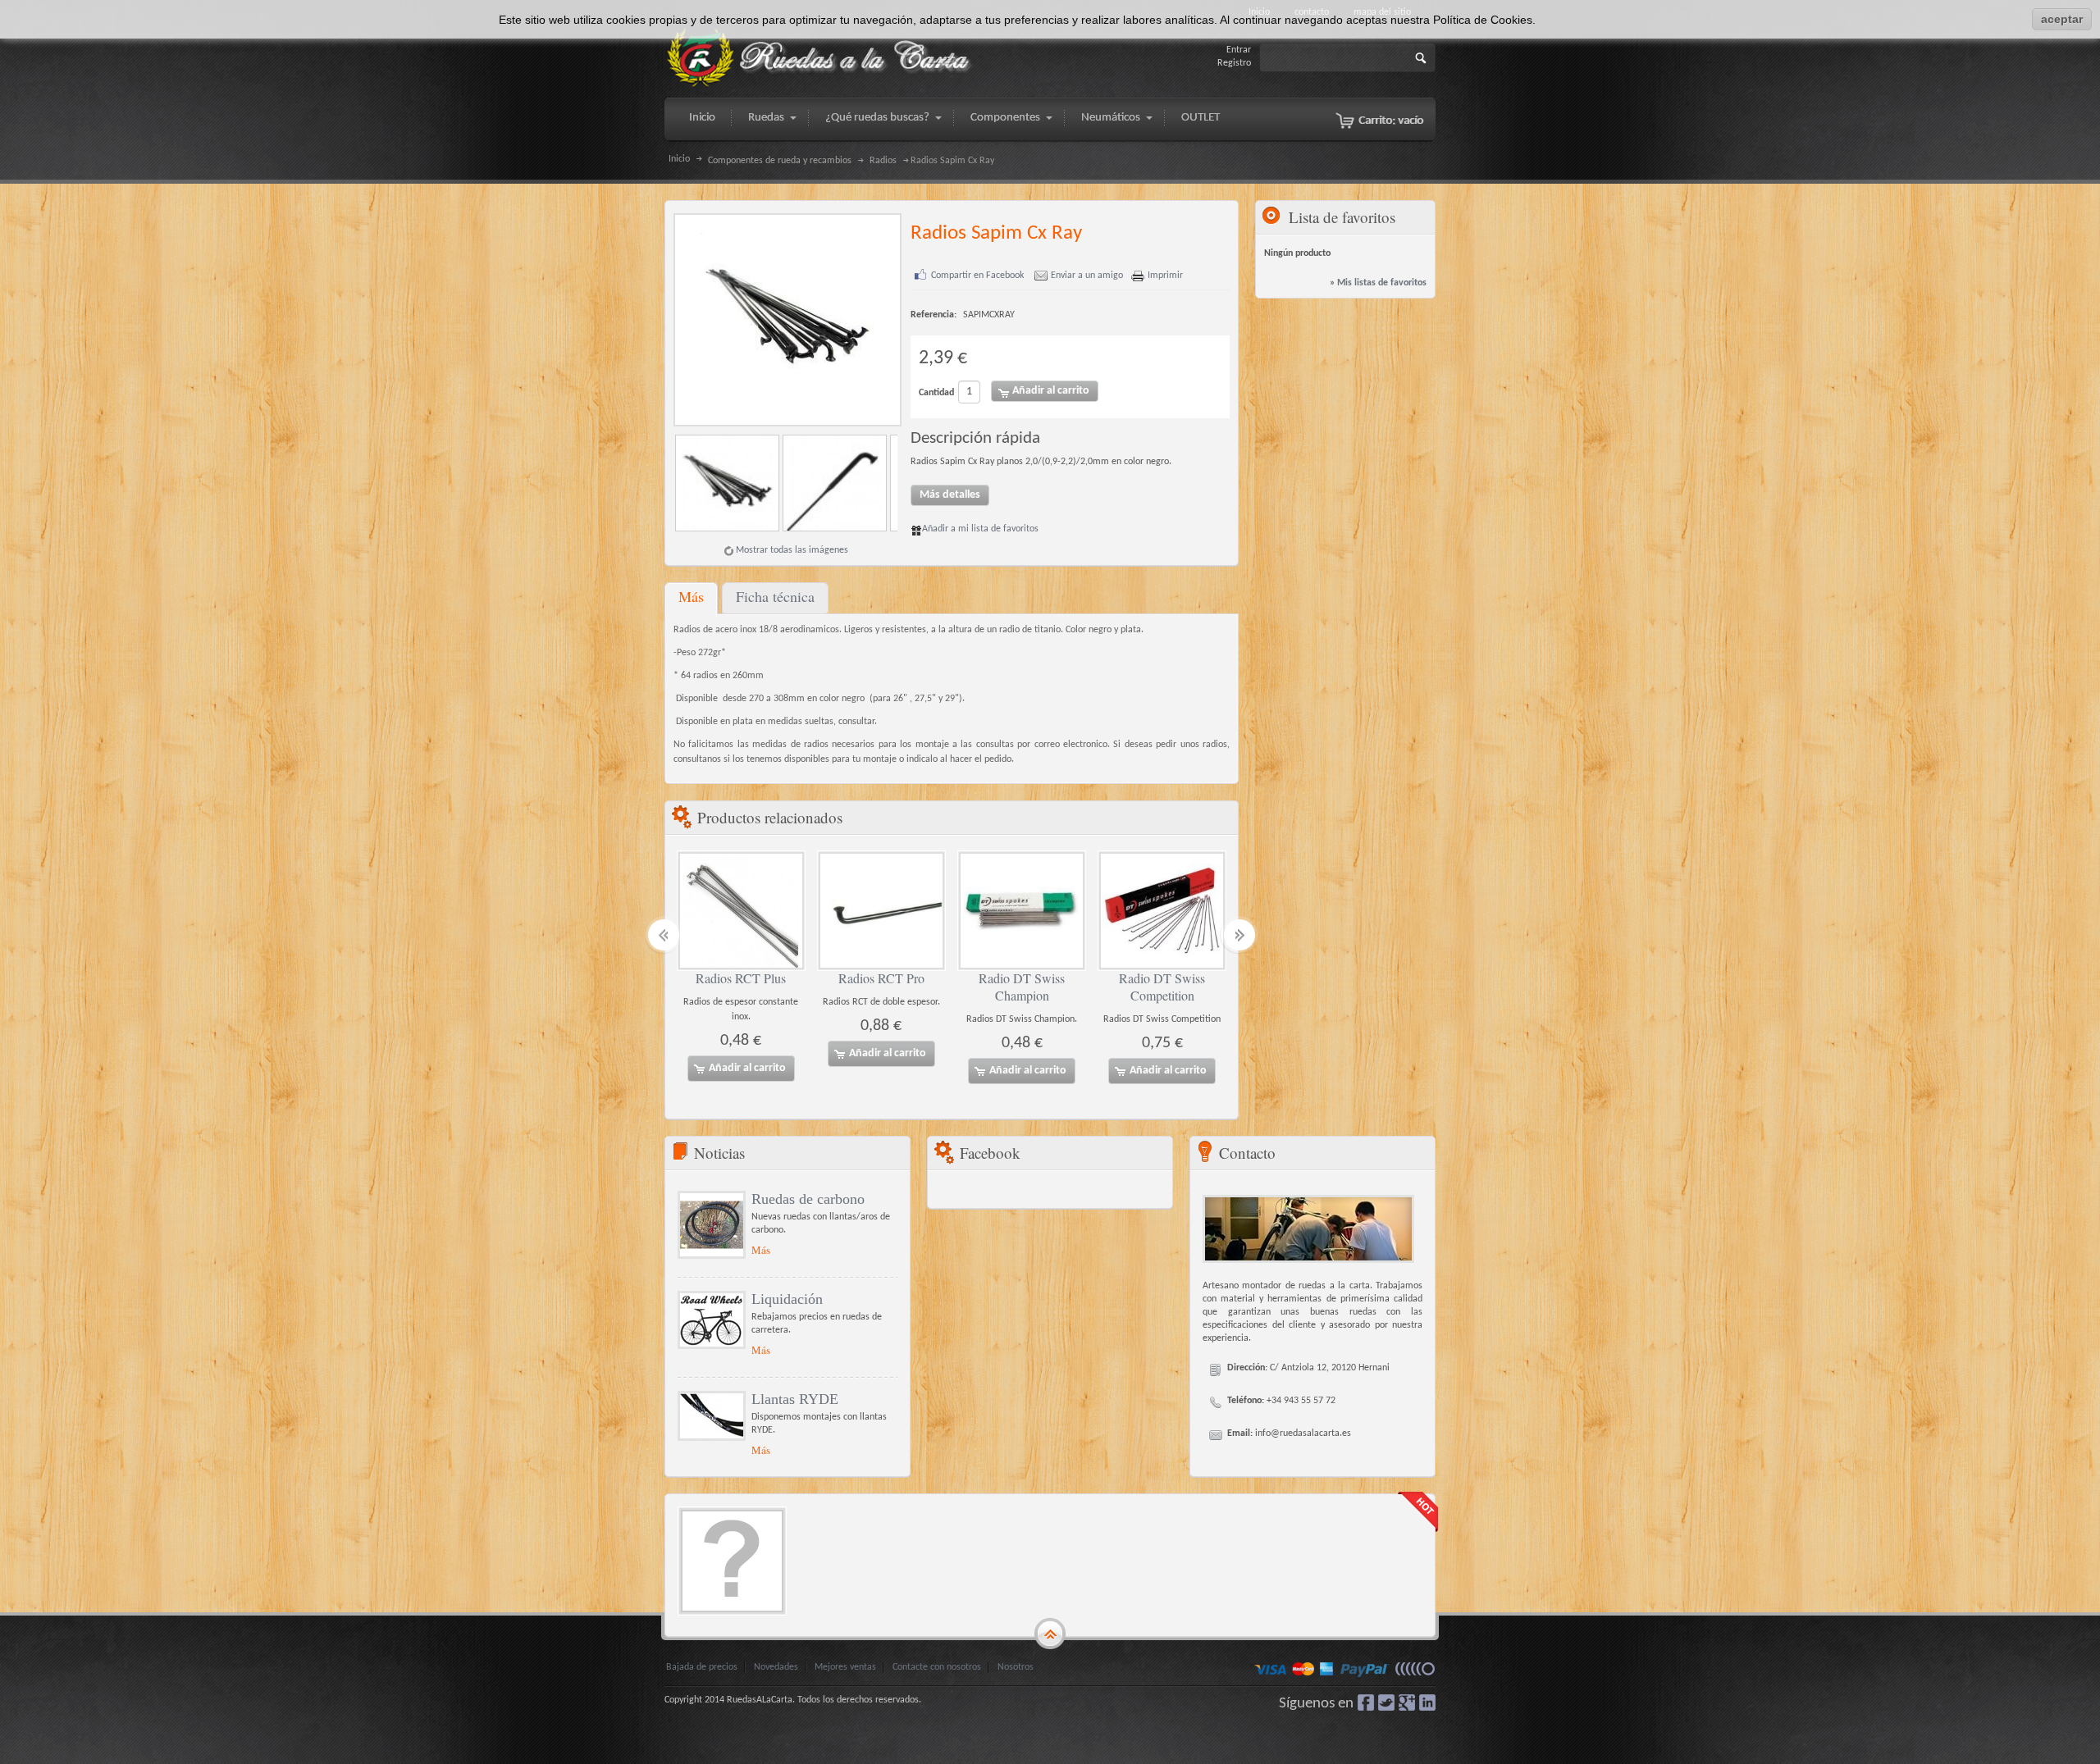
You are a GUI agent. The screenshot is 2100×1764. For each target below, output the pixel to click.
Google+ (1407, 1702)
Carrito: (1391, 121)
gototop (1050, 1634)
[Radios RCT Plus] (741, 911)
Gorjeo (1386, 1702)
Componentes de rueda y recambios (780, 161)
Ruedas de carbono (808, 1199)
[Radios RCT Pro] (881, 911)
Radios (883, 161)
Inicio (679, 159)
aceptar (2062, 19)
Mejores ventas (845, 1667)
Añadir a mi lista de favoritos (980, 529)
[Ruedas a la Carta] (820, 58)
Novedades (776, 1667)
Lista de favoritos (1342, 217)
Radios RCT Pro (881, 978)
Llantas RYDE (795, 1399)
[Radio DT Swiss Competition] (1162, 911)
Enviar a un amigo (1087, 276)
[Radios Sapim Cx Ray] (729, 483)
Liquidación (787, 1299)
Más (691, 596)
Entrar (1239, 50)
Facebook (1366, 1702)
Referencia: (934, 315)
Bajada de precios (702, 1667)
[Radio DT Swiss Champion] (1022, 911)
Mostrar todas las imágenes (792, 550)
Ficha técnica (775, 596)
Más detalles (950, 495)
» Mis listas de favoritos (1378, 283)
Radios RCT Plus (741, 978)
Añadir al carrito (747, 1068)
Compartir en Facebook (977, 276)
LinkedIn (1427, 1702)
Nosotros (1016, 1667)
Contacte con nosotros (937, 1667)
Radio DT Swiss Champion (1022, 987)
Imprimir (1165, 276)
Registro (1234, 63)
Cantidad (936, 393)
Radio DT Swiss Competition (1162, 987)
